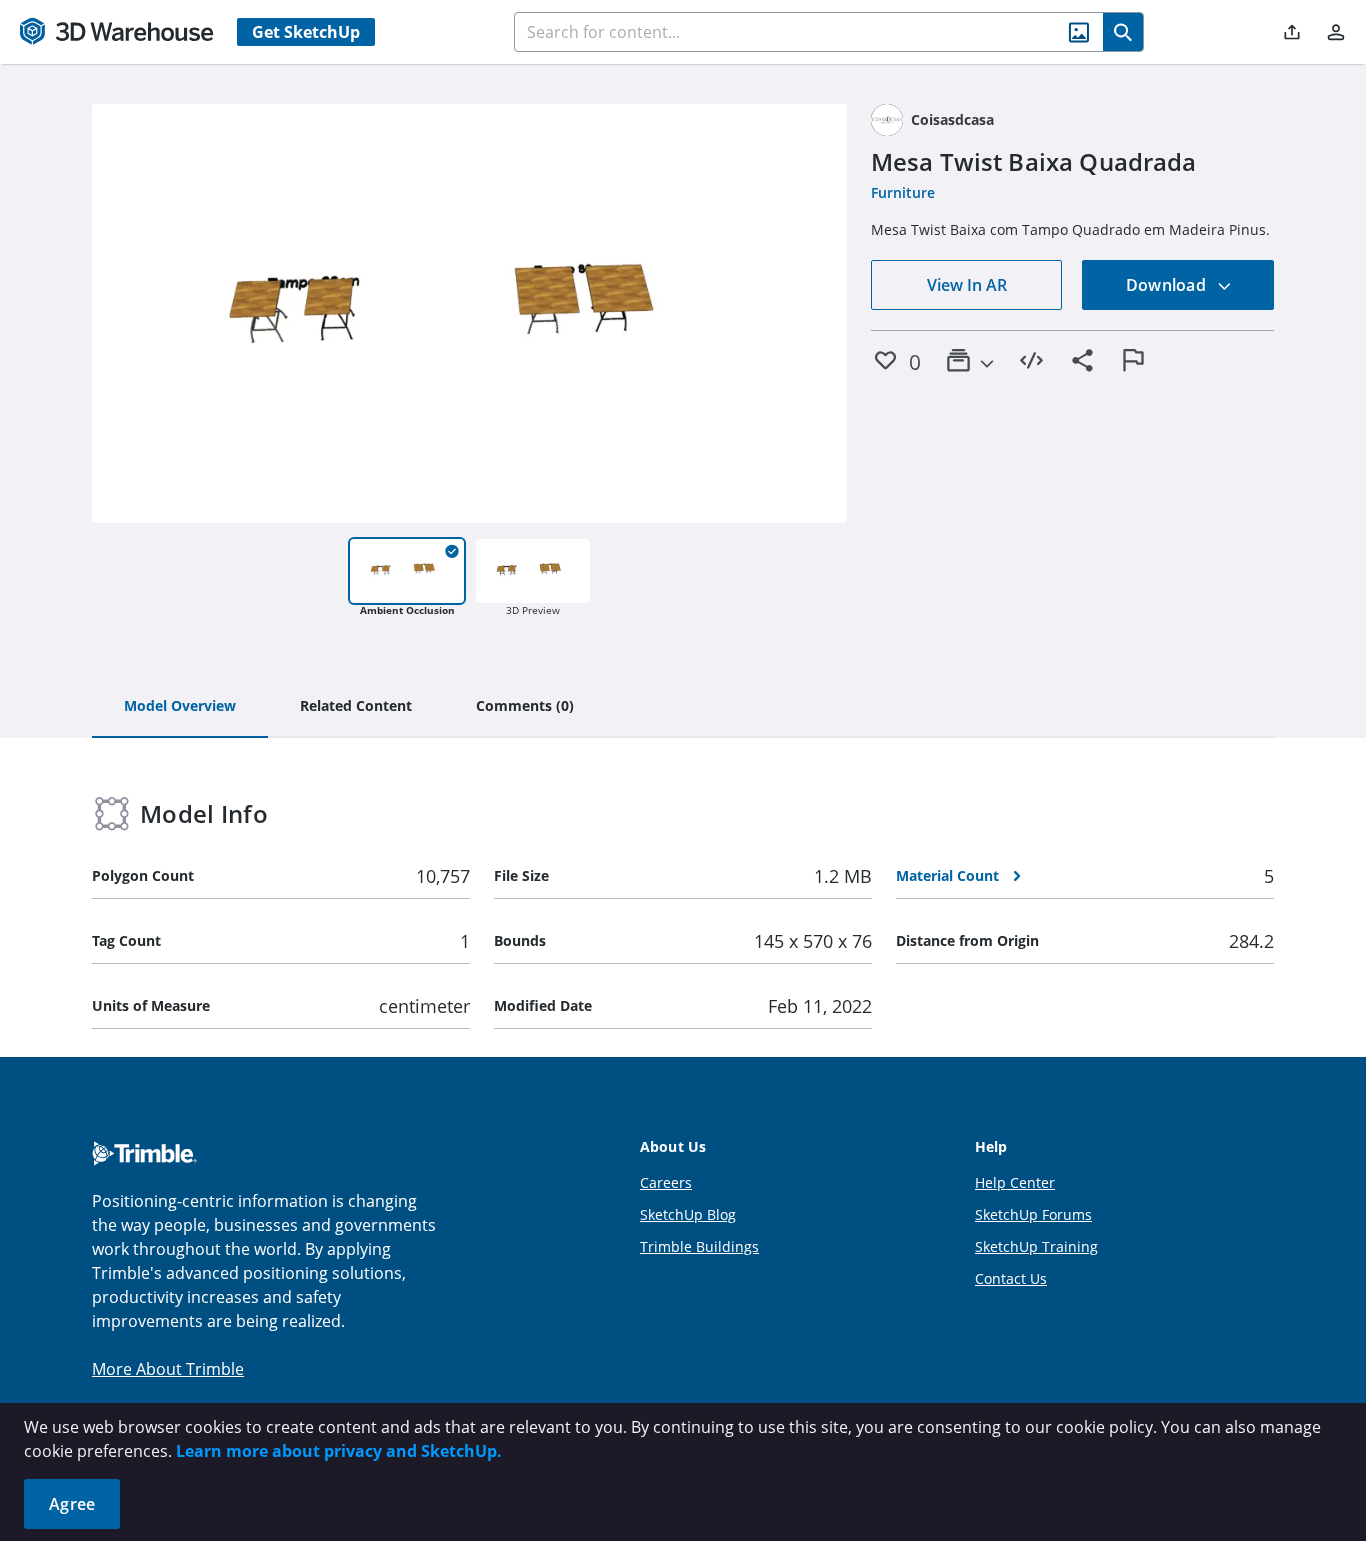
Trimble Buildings (699, 1246)
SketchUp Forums (1033, 1214)
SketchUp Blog (688, 1214)
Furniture (903, 192)
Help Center (1015, 1182)
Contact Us (1011, 1278)
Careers (666, 1182)
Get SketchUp (306, 32)
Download (1168, 285)
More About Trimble (168, 1369)
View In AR (967, 285)
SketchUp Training (1036, 1246)
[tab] (180, 707)
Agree (72, 1504)
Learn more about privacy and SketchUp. (339, 1451)
